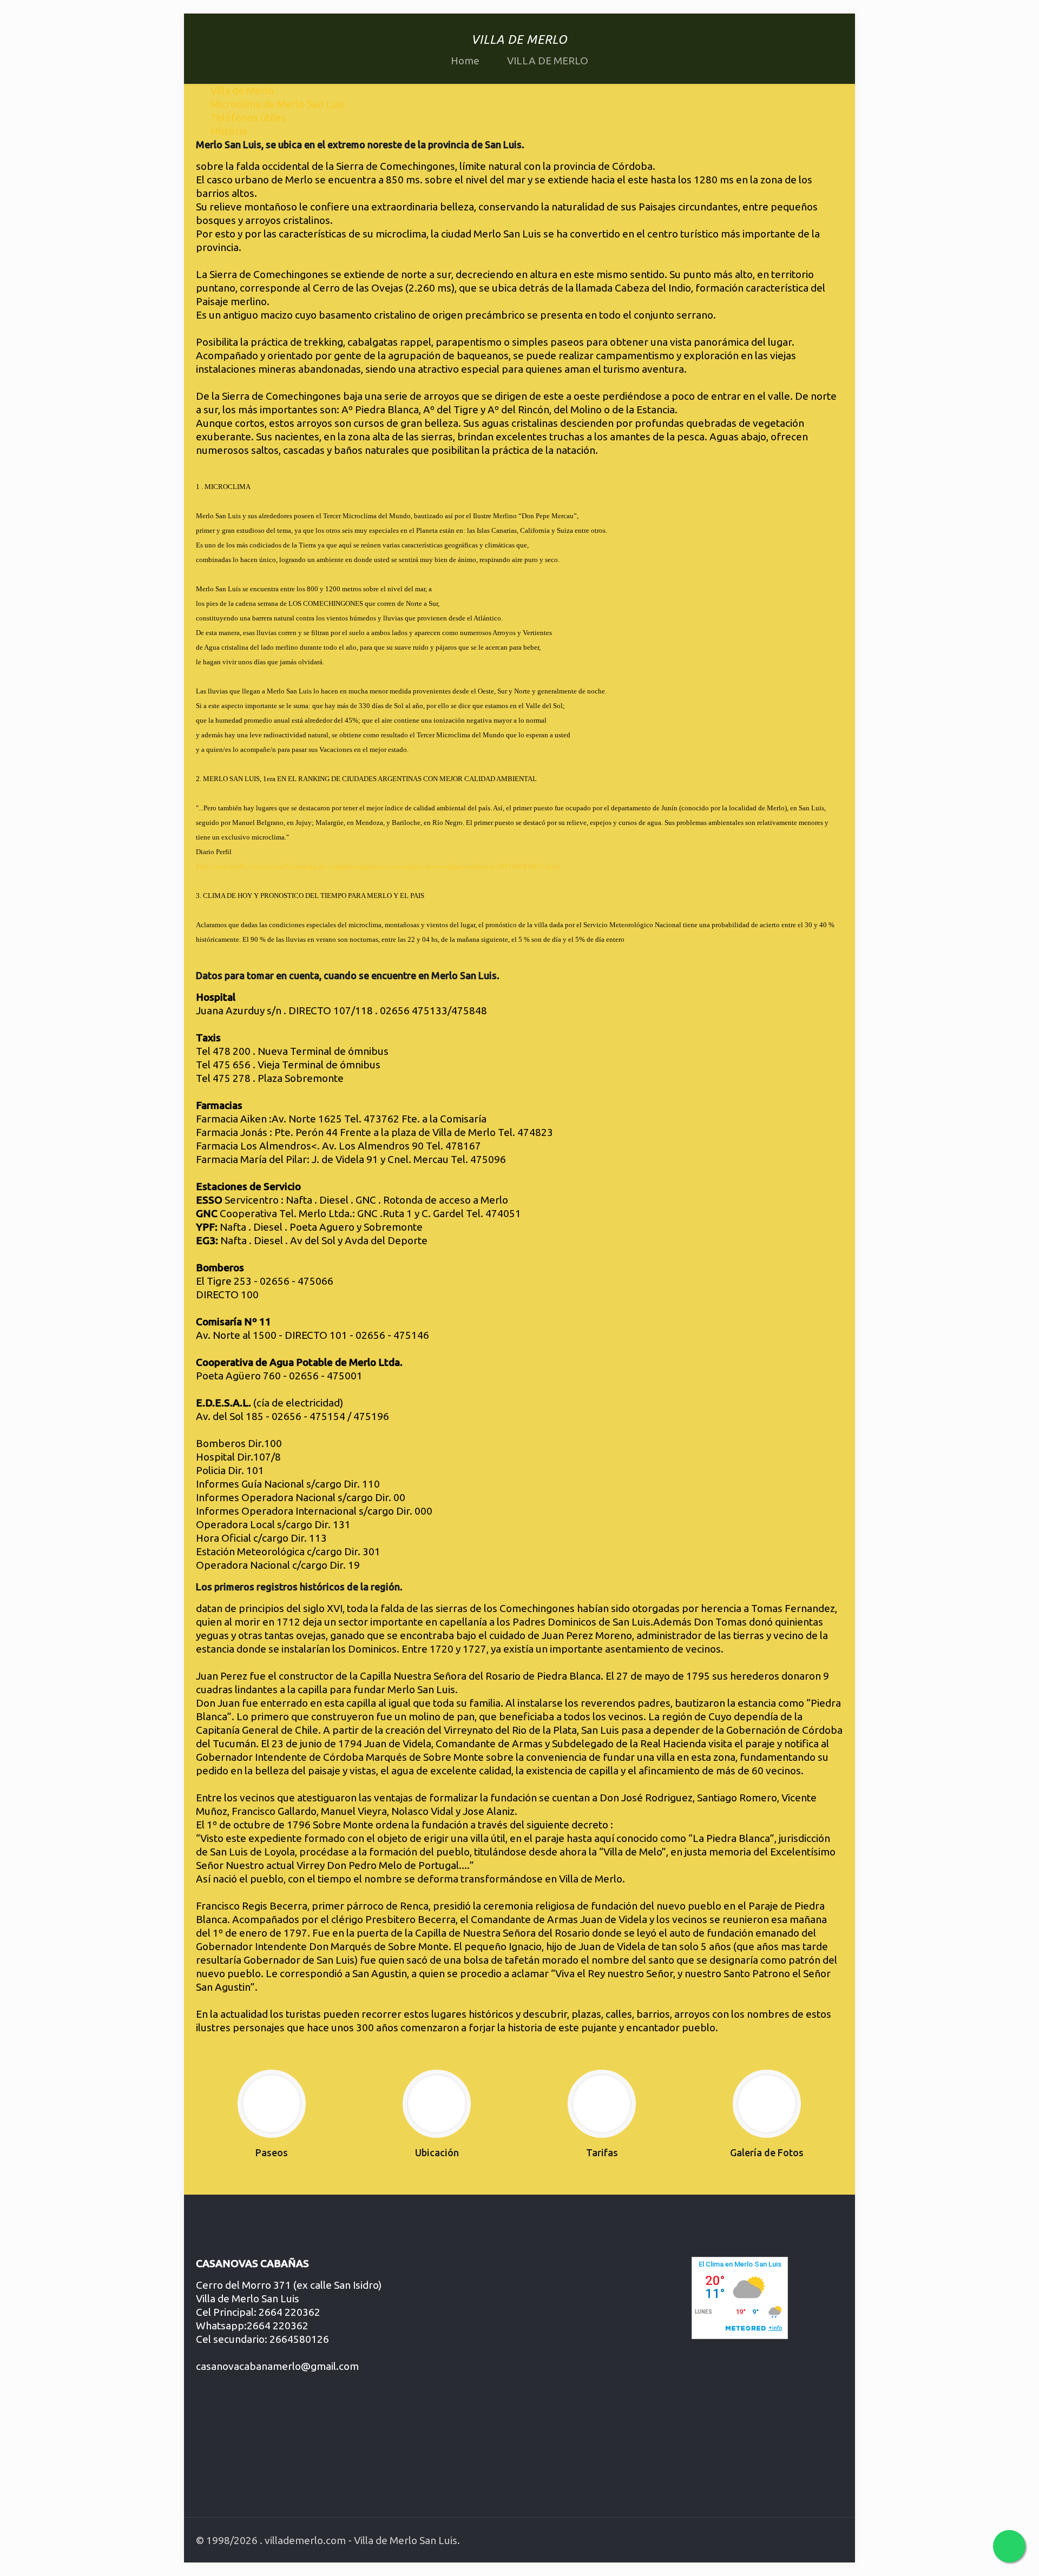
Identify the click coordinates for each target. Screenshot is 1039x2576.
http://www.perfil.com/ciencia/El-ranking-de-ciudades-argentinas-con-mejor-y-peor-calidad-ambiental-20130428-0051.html (378, 866)
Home (465, 61)
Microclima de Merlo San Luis (278, 104)
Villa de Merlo (242, 90)
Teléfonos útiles (248, 117)
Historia (229, 131)
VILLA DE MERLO (548, 61)
